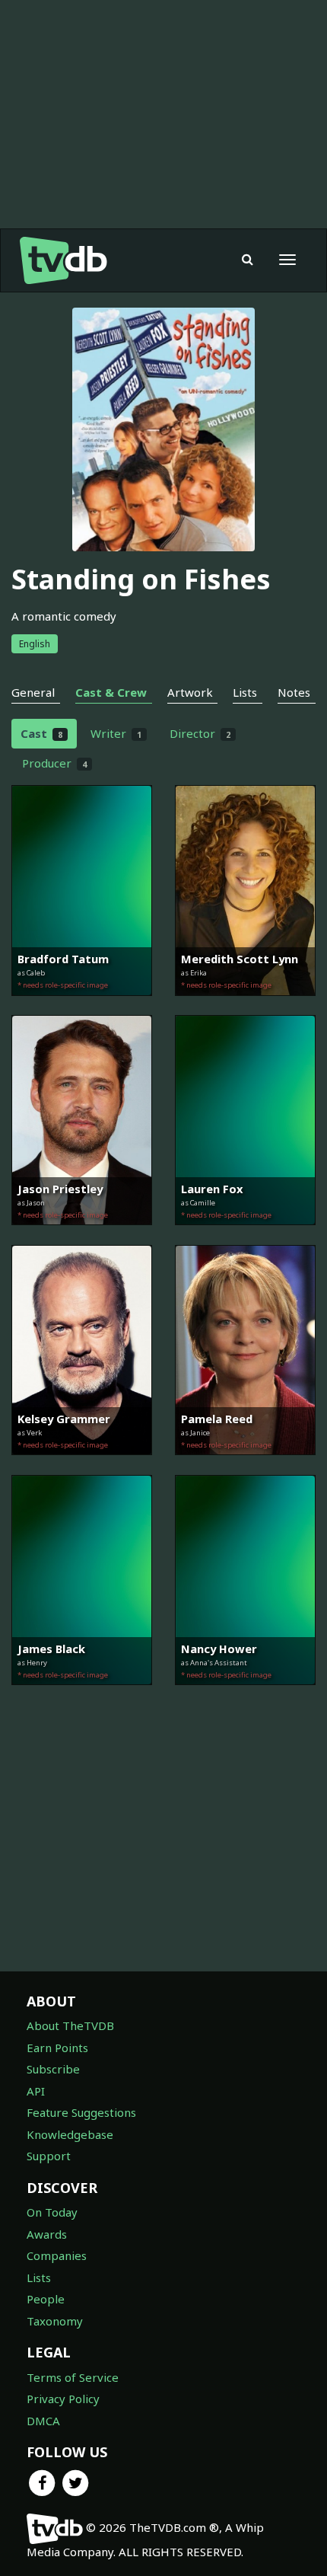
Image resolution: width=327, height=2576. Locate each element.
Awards (47, 2234)
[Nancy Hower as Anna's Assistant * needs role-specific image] (245, 1696)
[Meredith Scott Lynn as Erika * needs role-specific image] (245, 1007)
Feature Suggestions (81, 2112)
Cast (41, 733)
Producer (54, 763)
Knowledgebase (70, 2134)
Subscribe (53, 2069)
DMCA (43, 2421)
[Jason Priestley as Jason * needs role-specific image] (82, 1236)
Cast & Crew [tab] (111, 692)
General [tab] (33, 692)
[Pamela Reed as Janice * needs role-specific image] (245, 1466)
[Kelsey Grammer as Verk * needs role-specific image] (82, 1466)
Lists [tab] (245, 692)
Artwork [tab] (190, 692)
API (36, 2091)
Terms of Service (73, 2377)
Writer (116, 733)
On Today (52, 2212)
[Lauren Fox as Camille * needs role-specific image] (245, 1236)
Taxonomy (55, 2321)
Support (49, 2156)
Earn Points (57, 2048)
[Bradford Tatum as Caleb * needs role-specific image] (82, 1007)
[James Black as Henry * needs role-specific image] (82, 1696)
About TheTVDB (70, 2025)
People (46, 2299)
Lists (39, 2278)
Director (200, 733)
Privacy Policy (63, 2399)
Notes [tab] (294, 692)
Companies (57, 2255)
